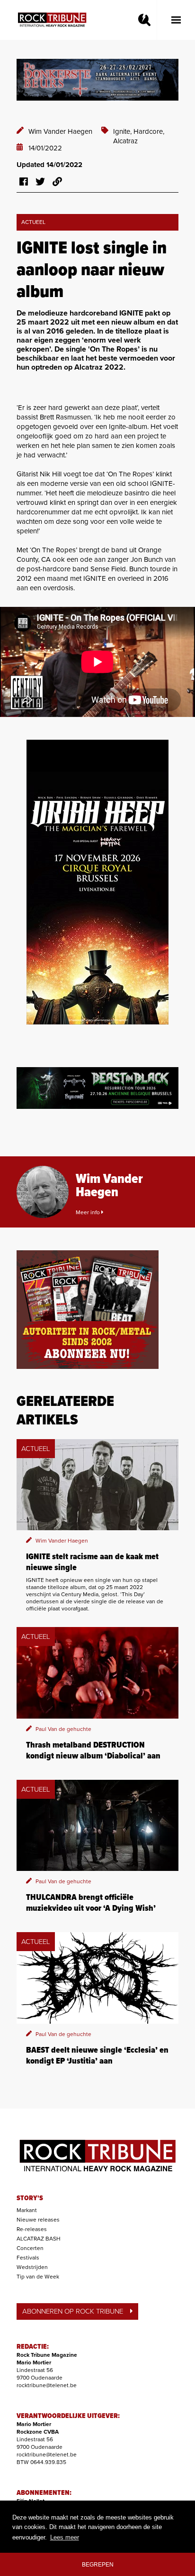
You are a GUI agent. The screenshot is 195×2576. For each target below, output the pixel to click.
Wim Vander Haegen (60, 131)
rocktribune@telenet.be (47, 2385)
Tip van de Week (38, 2277)
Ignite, (123, 131)
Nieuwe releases (38, 2220)
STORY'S (30, 2198)
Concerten (30, 2248)
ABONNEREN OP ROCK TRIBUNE (73, 2311)
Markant (27, 2210)
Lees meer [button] (65, 2537)
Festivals (28, 2258)
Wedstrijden (32, 2267)
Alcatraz (125, 141)
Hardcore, (149, 131)
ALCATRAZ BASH (39, 2239)
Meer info (89, 1212)
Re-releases (32, 2229)
